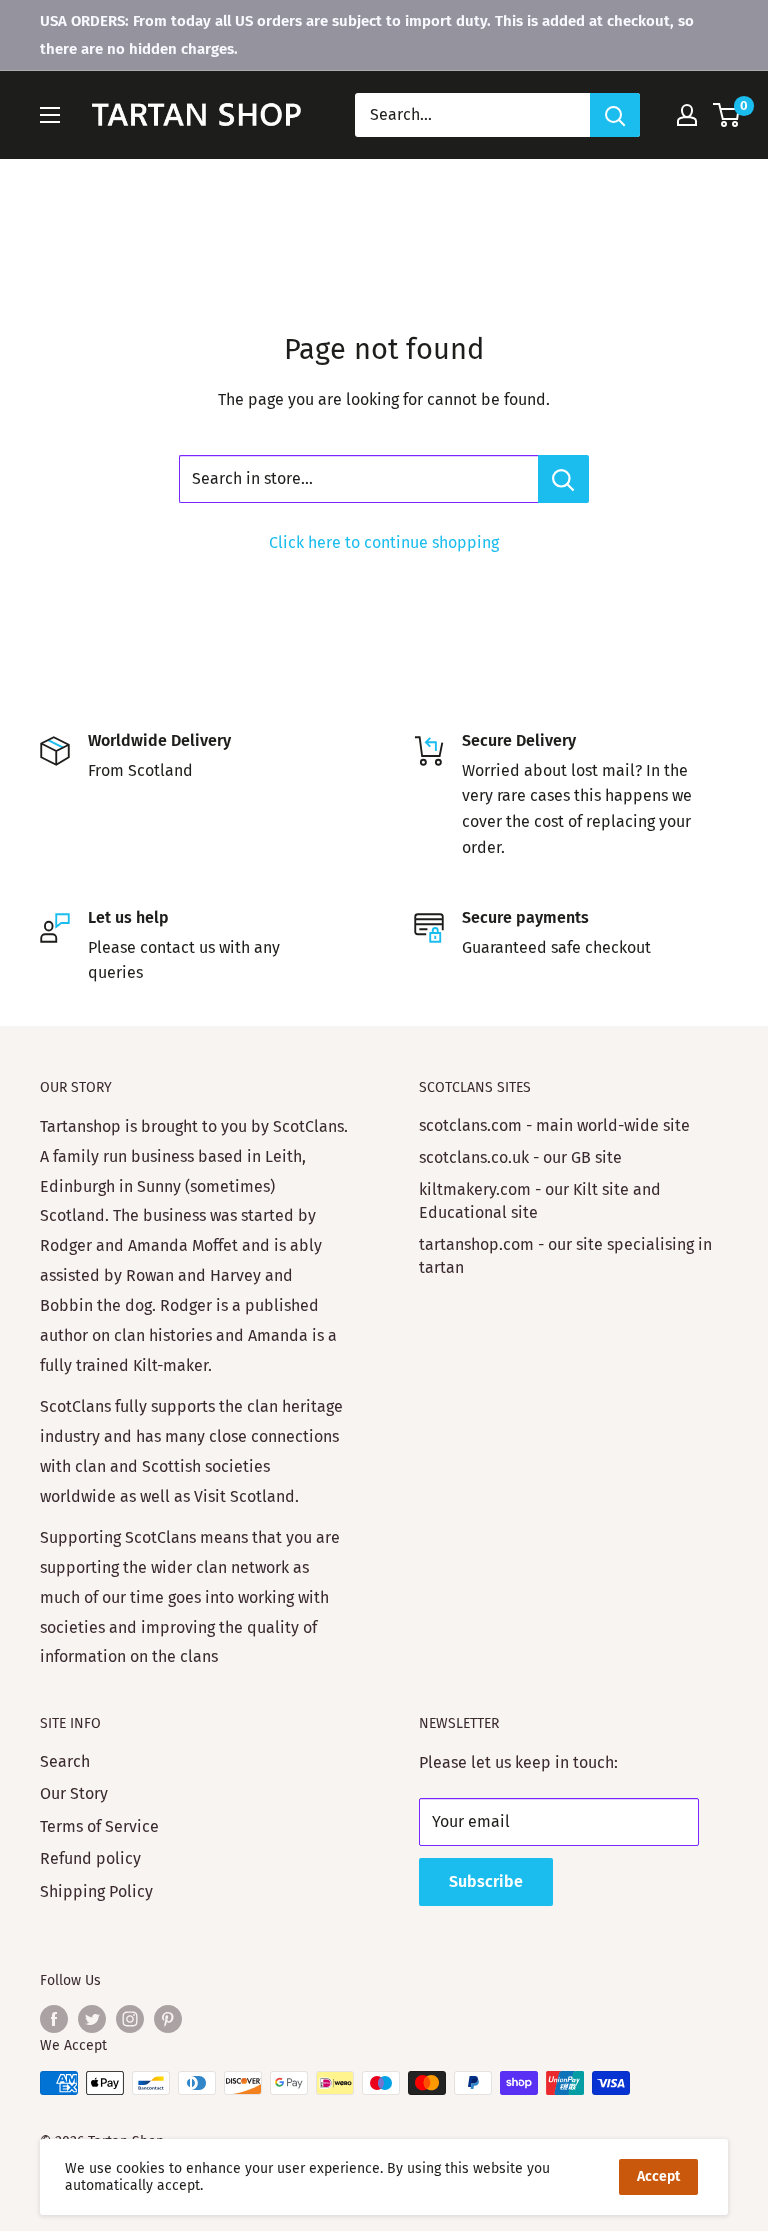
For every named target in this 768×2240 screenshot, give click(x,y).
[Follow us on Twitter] (92, 2019)
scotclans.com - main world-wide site (554, 1125)
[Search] (615, 115)
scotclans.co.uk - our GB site (520, 1157)
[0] (727, 115)
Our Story (74, 1793)
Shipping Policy (96, 1891)
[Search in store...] (563, 479)
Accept (658, 2176)
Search (65, 1761)
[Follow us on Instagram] (130, 2019)
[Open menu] (50, 115)
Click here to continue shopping (384, 542)
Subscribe (486, 1881)
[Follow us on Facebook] (54, 2019)
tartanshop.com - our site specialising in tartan (565, 1255)
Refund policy (90, 1858)
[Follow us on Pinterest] (168, 2019)
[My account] (687, 115)
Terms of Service (99, 1826)
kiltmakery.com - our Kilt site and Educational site (540, 1200)
